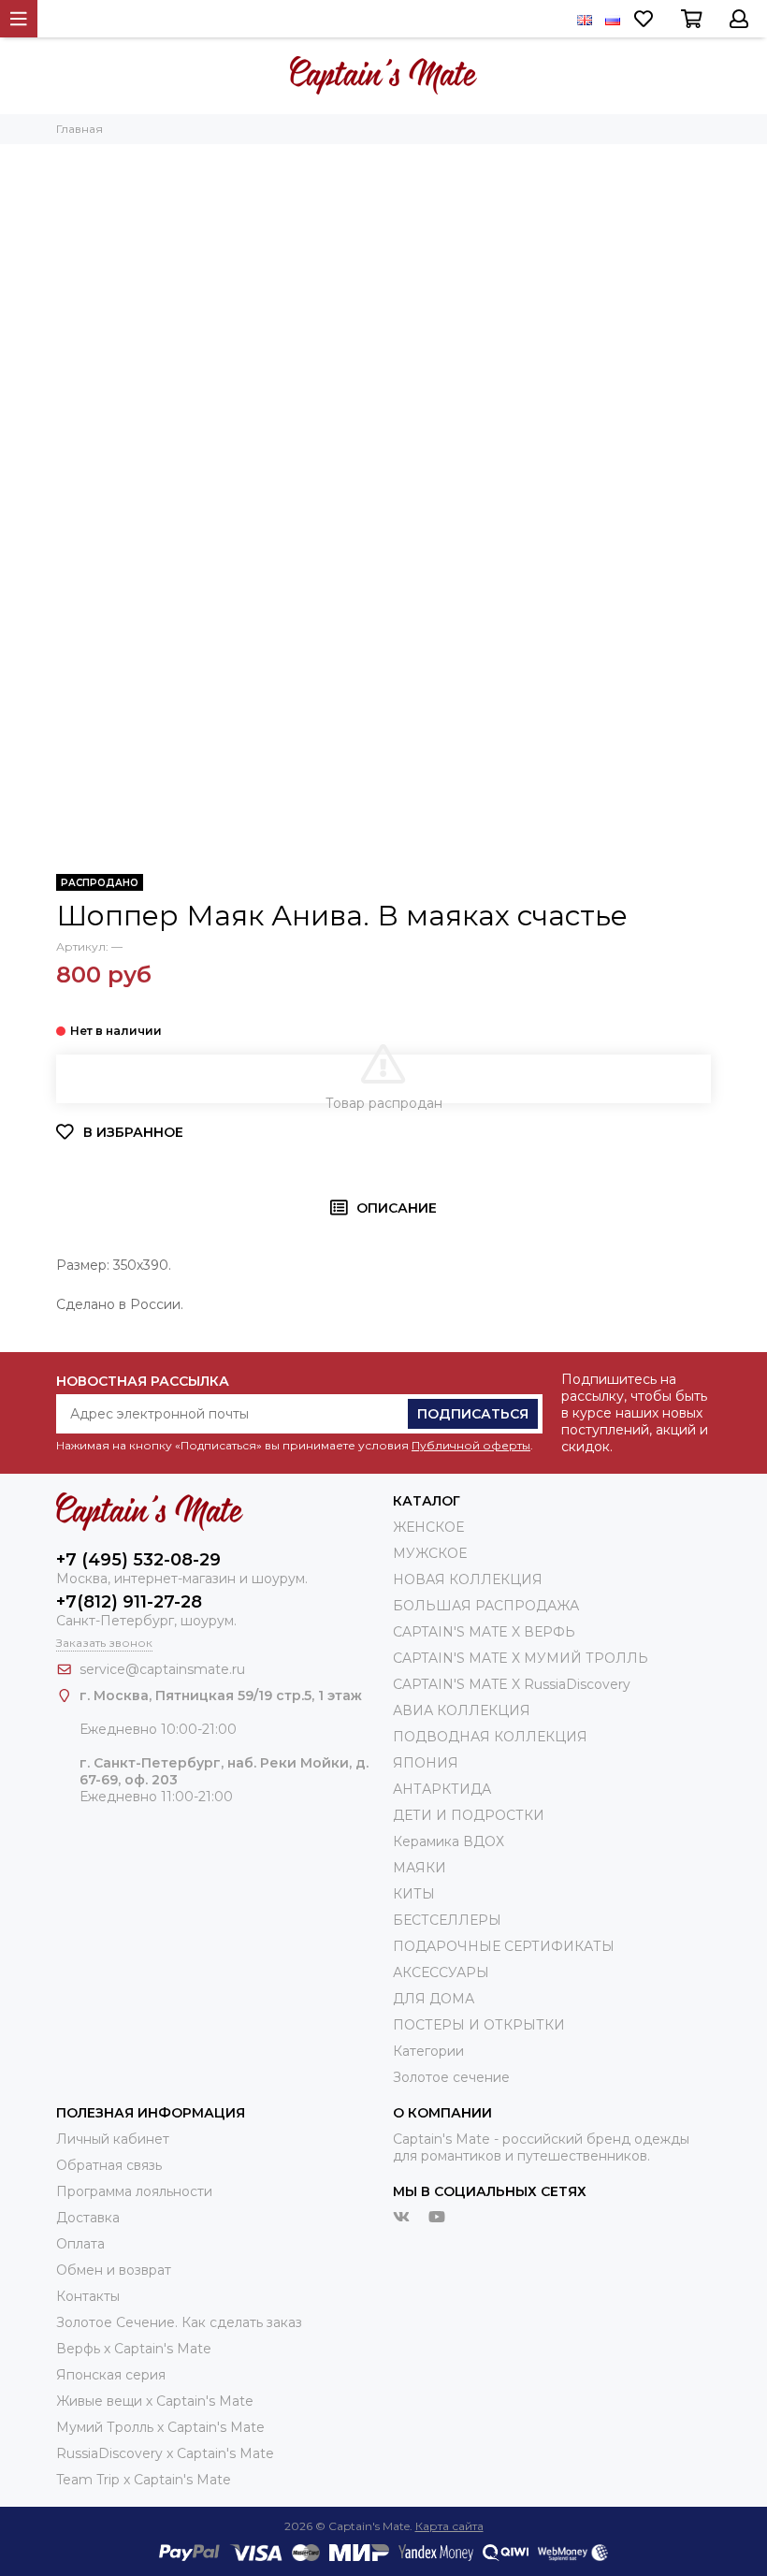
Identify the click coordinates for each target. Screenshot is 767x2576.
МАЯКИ (420, 1868)
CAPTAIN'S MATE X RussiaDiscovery (512, 1684)
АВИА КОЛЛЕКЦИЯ (462, 1710)
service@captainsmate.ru (162, 1669)
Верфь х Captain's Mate (134, 2349)
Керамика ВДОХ (449, 1841)
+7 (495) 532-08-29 (138, 1560)
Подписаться (473, 1414)
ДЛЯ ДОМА (434, 1999)
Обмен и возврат (114, 2270)
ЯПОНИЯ (426, 1763)
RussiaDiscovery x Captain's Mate (165, 2453)
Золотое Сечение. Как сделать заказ (179, 2322)
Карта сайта (449, 2526)
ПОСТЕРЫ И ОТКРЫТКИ (479, 2025)
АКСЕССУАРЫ (441, 1972)
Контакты (88, 2296)
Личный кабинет (113, 2139)
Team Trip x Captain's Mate (144, 2480)
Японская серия (111, 2375)
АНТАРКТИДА (442, 1789)
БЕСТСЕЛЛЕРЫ (447, 1920)
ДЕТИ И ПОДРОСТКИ (469, 1815)
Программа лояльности (134, 2191)
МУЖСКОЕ (430, 1553)
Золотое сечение (451, 2077)
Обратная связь (109, 2165)
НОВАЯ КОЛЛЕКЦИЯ (468, 1579)
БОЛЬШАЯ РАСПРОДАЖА (486, 1606)
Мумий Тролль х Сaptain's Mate (160, 2427)
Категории (428, 2051)
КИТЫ (414, 1894)
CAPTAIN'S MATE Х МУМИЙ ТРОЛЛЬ (521, 1658)
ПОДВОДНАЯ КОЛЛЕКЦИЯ (490, 1737)
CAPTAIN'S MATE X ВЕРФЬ (484, 1632)
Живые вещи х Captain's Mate (155, 2401)
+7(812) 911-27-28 (129, 1602)
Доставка (88, 2218)
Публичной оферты (471, 1445)
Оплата (80, 2244)
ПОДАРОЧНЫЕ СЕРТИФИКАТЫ (504, 1946)
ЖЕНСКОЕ (428, 1527)
